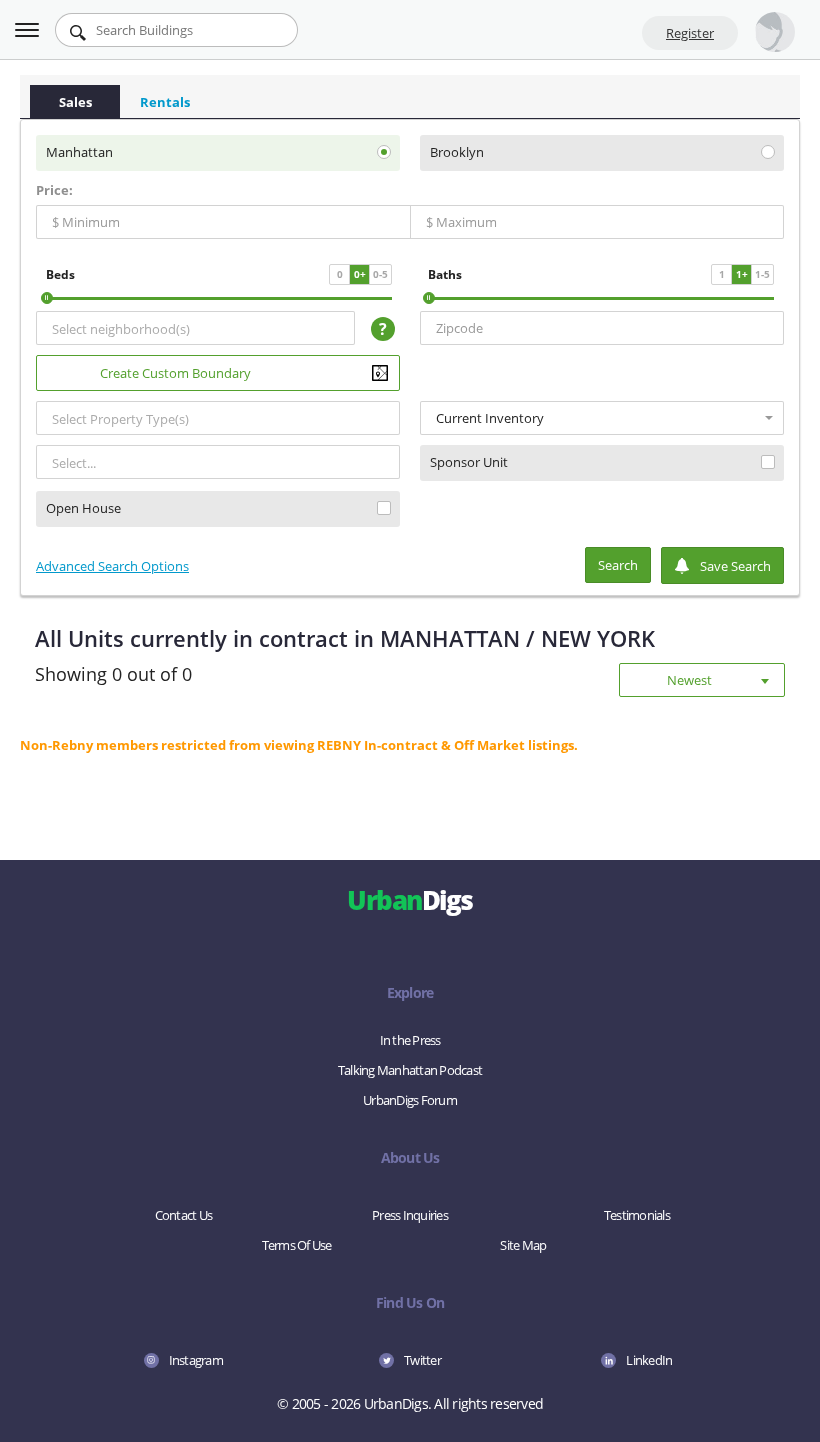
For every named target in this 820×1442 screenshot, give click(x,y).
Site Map (523, 1245)
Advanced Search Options (112, 566)
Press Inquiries (410, 1215)
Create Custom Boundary (175, 373)
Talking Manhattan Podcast (410, 1070)
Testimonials (637, 1215)
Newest (689, 680)
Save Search (735, 566)
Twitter (422, 1360)
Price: (54, 190)
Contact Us (184, 1215)
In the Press (410, 1040)
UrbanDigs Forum (410, 1100)
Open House (83, 508)
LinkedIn (649, 1360)
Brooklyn (457, 152)
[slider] (47, 298)
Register (690, 33)
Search (618, 565)
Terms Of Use (297, 1245)
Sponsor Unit (469, 462)
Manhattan (79, 152)
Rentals (165, 102)
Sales (75, 102)
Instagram (196, 1360)
